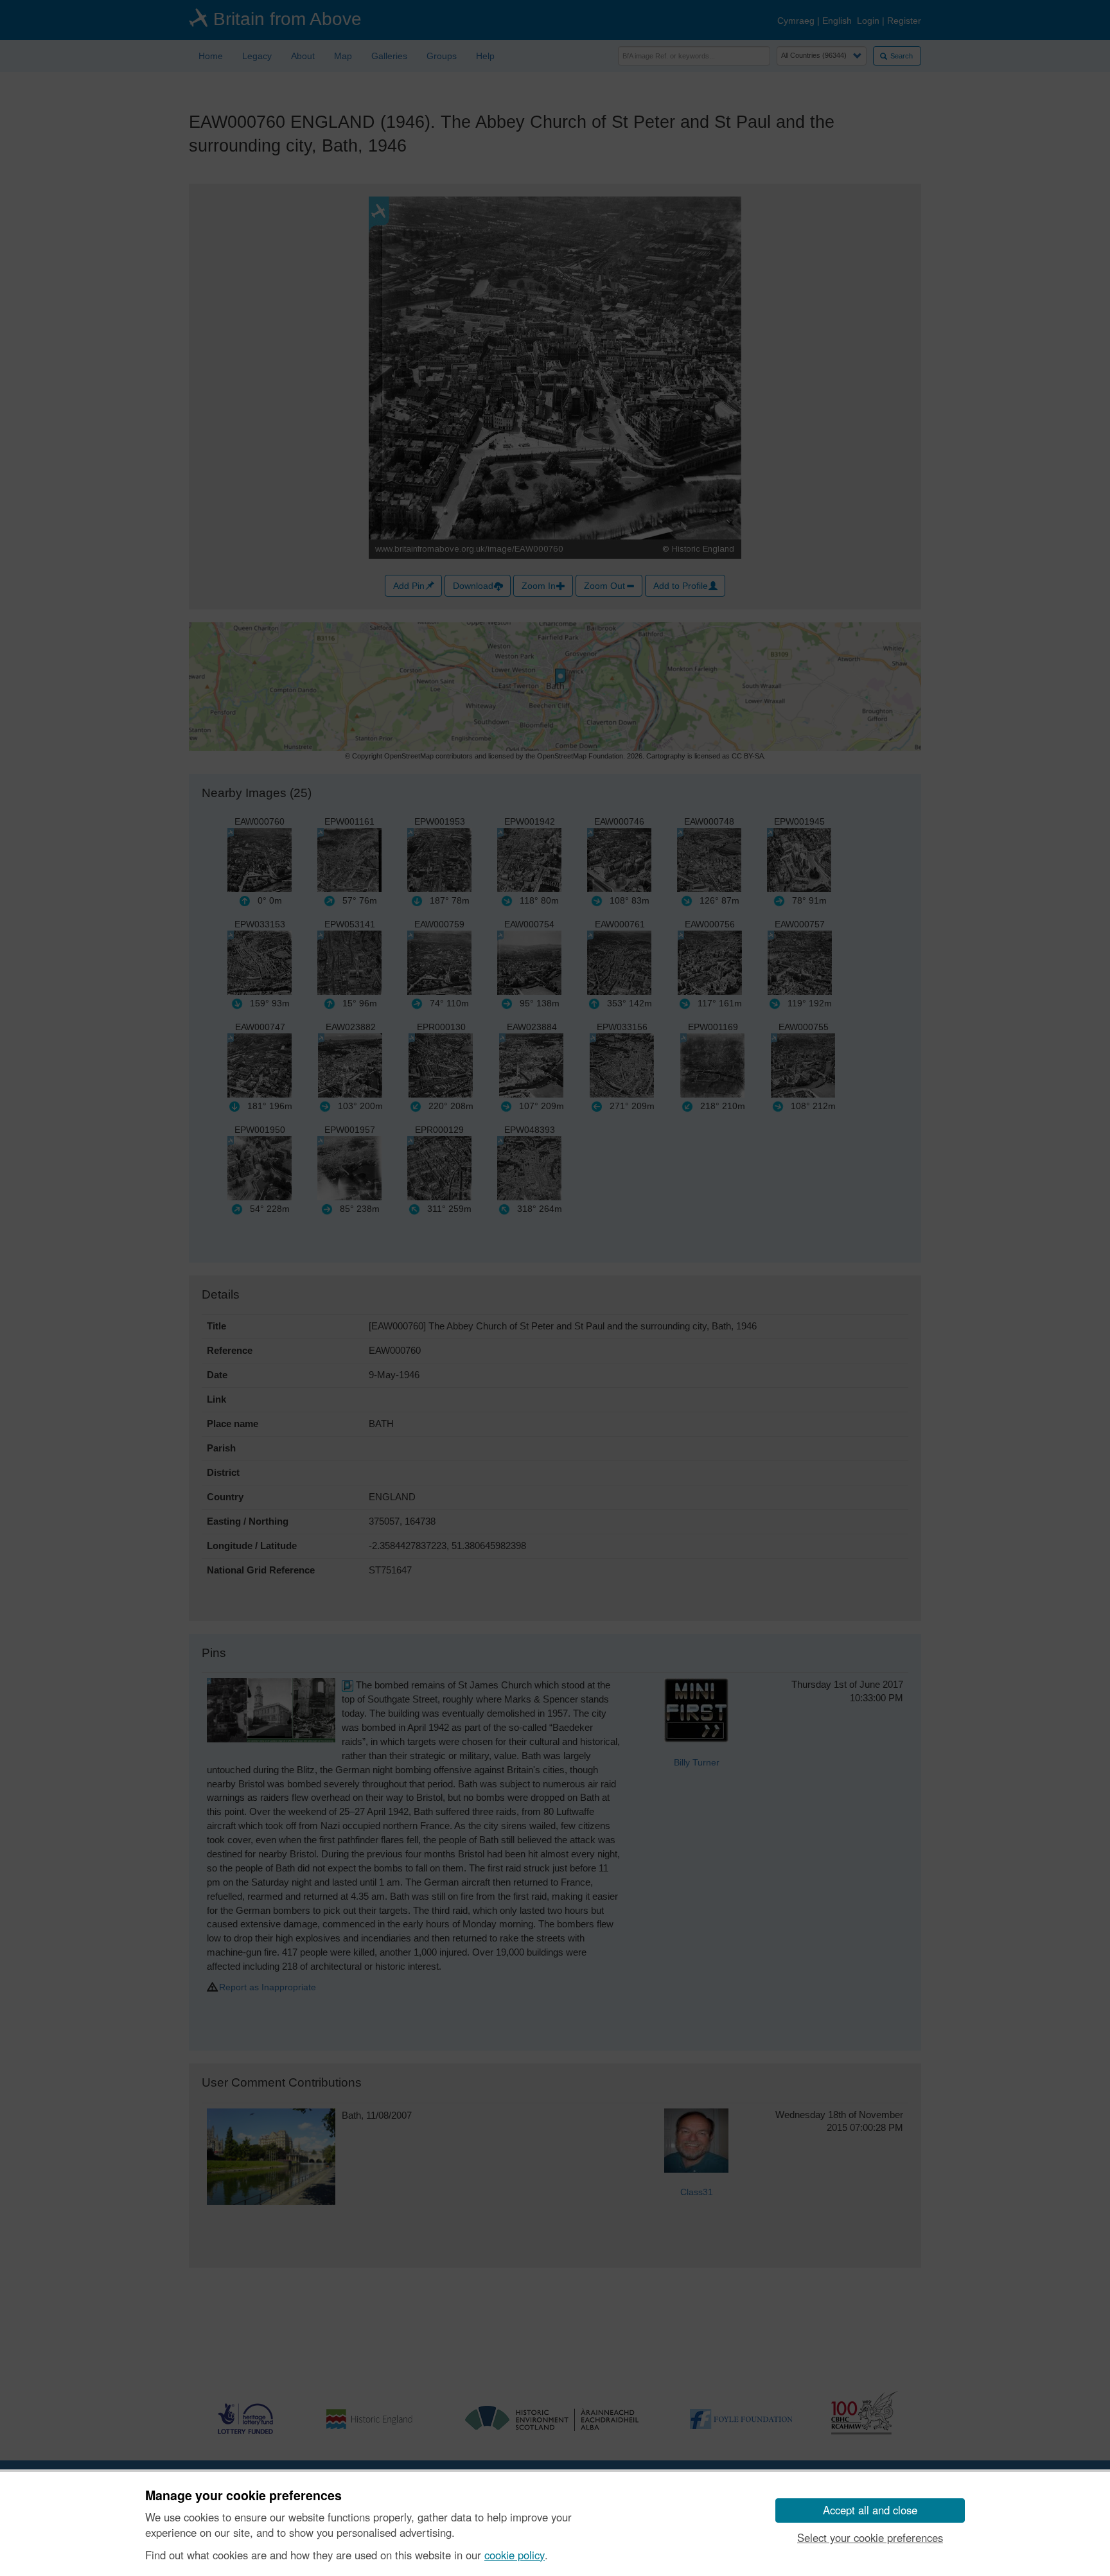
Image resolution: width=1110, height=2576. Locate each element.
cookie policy (515, 2555)
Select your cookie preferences (870, 2537)
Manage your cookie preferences (243, 2496)
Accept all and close (870, 2510)
